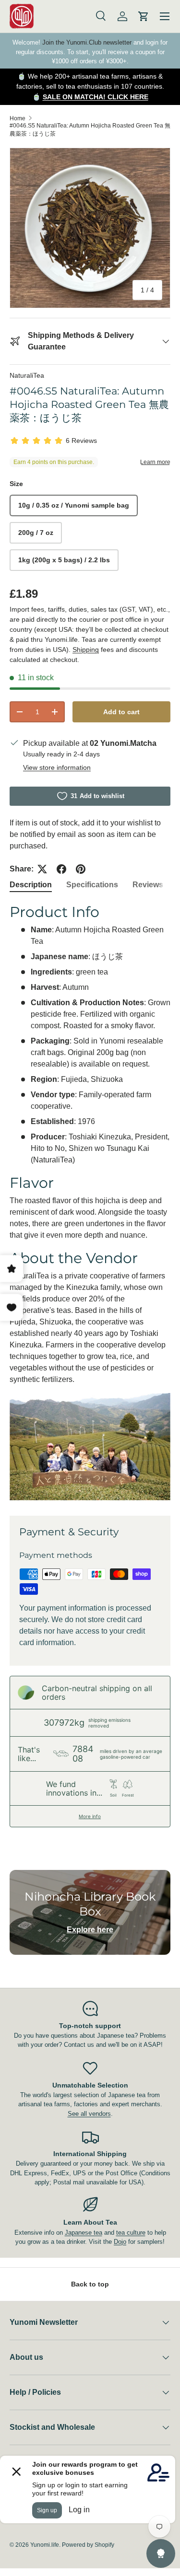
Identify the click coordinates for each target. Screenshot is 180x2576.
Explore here (90, 1930)
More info (90, 1816)
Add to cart (121, 712)
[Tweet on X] (42, 869)
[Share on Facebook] (61, 869)
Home (18, 118)
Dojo (120, 2242)
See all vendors (89, 2114)
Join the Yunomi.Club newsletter (87, 42)
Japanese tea (84, 2233)
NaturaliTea (27, 375)
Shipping (86, 650)
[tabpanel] (90, 1202)
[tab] (31, 885)
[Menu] (165, 16)
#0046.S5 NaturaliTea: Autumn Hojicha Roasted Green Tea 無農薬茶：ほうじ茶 (90, 130)
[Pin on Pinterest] (81, 869)
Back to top (90, 2284)
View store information (57, 767)
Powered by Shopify (88, 2545)
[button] (144, 16)
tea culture (131, 2233)
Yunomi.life (45, 2545)
